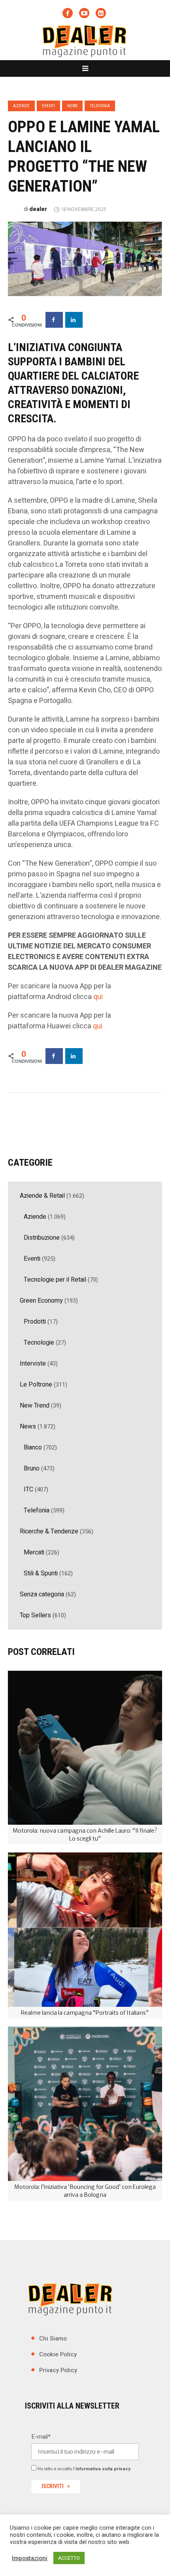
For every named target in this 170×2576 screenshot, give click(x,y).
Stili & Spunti (41, 1573)
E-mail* (41, 2437)
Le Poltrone (36, 1385)
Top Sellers (35, 1615)
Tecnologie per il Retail (55, 1280)
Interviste (33, 1364)
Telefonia (100, 106)
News (72, 106)
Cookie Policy (58, 2354)
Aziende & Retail (42, 1196)
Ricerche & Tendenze (49, 1531)
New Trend (35, 1406)
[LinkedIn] (101, 13)
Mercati (34, 1552)
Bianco (33, 1448)
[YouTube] (84, 13)
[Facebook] (68, 13)
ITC (28, 1489)
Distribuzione (42, 1238)
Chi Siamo (53, 2338)
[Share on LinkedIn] (74, 320)
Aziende (21, 106)
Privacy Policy (58, 2370)
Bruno (32, 1468)
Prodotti (35, 1322)
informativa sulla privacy (103, 2469)
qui (98, 997)
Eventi (48, 106)
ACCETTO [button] (69, 2558)
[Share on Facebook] (54, 320)
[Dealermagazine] (85, 41)
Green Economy (41, 1301)
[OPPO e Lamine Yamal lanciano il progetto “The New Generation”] (85, 258)
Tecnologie (39, 1343)
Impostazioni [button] (30, 2558)
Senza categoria (42, 1594)
